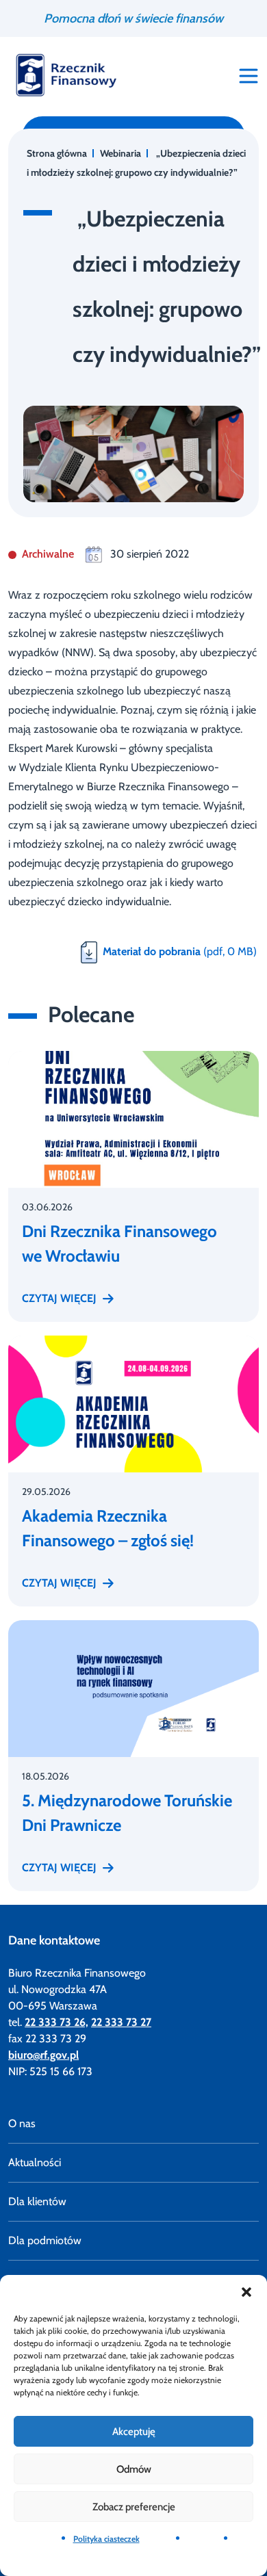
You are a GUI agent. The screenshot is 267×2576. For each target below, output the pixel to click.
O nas (22, 2123)
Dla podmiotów (45, 2240)
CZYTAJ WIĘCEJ (59, 1298)
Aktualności (35, 2162)
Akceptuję (134, 2432)
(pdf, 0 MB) (180, 951)
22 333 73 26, (56, 2022)
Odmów (134, 2469)
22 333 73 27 (121, 2022)
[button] (246, 2292)
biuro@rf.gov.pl (43, 2055)
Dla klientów (37, 2201)
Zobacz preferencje (134, 2507)
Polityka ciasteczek (106, 2539)
